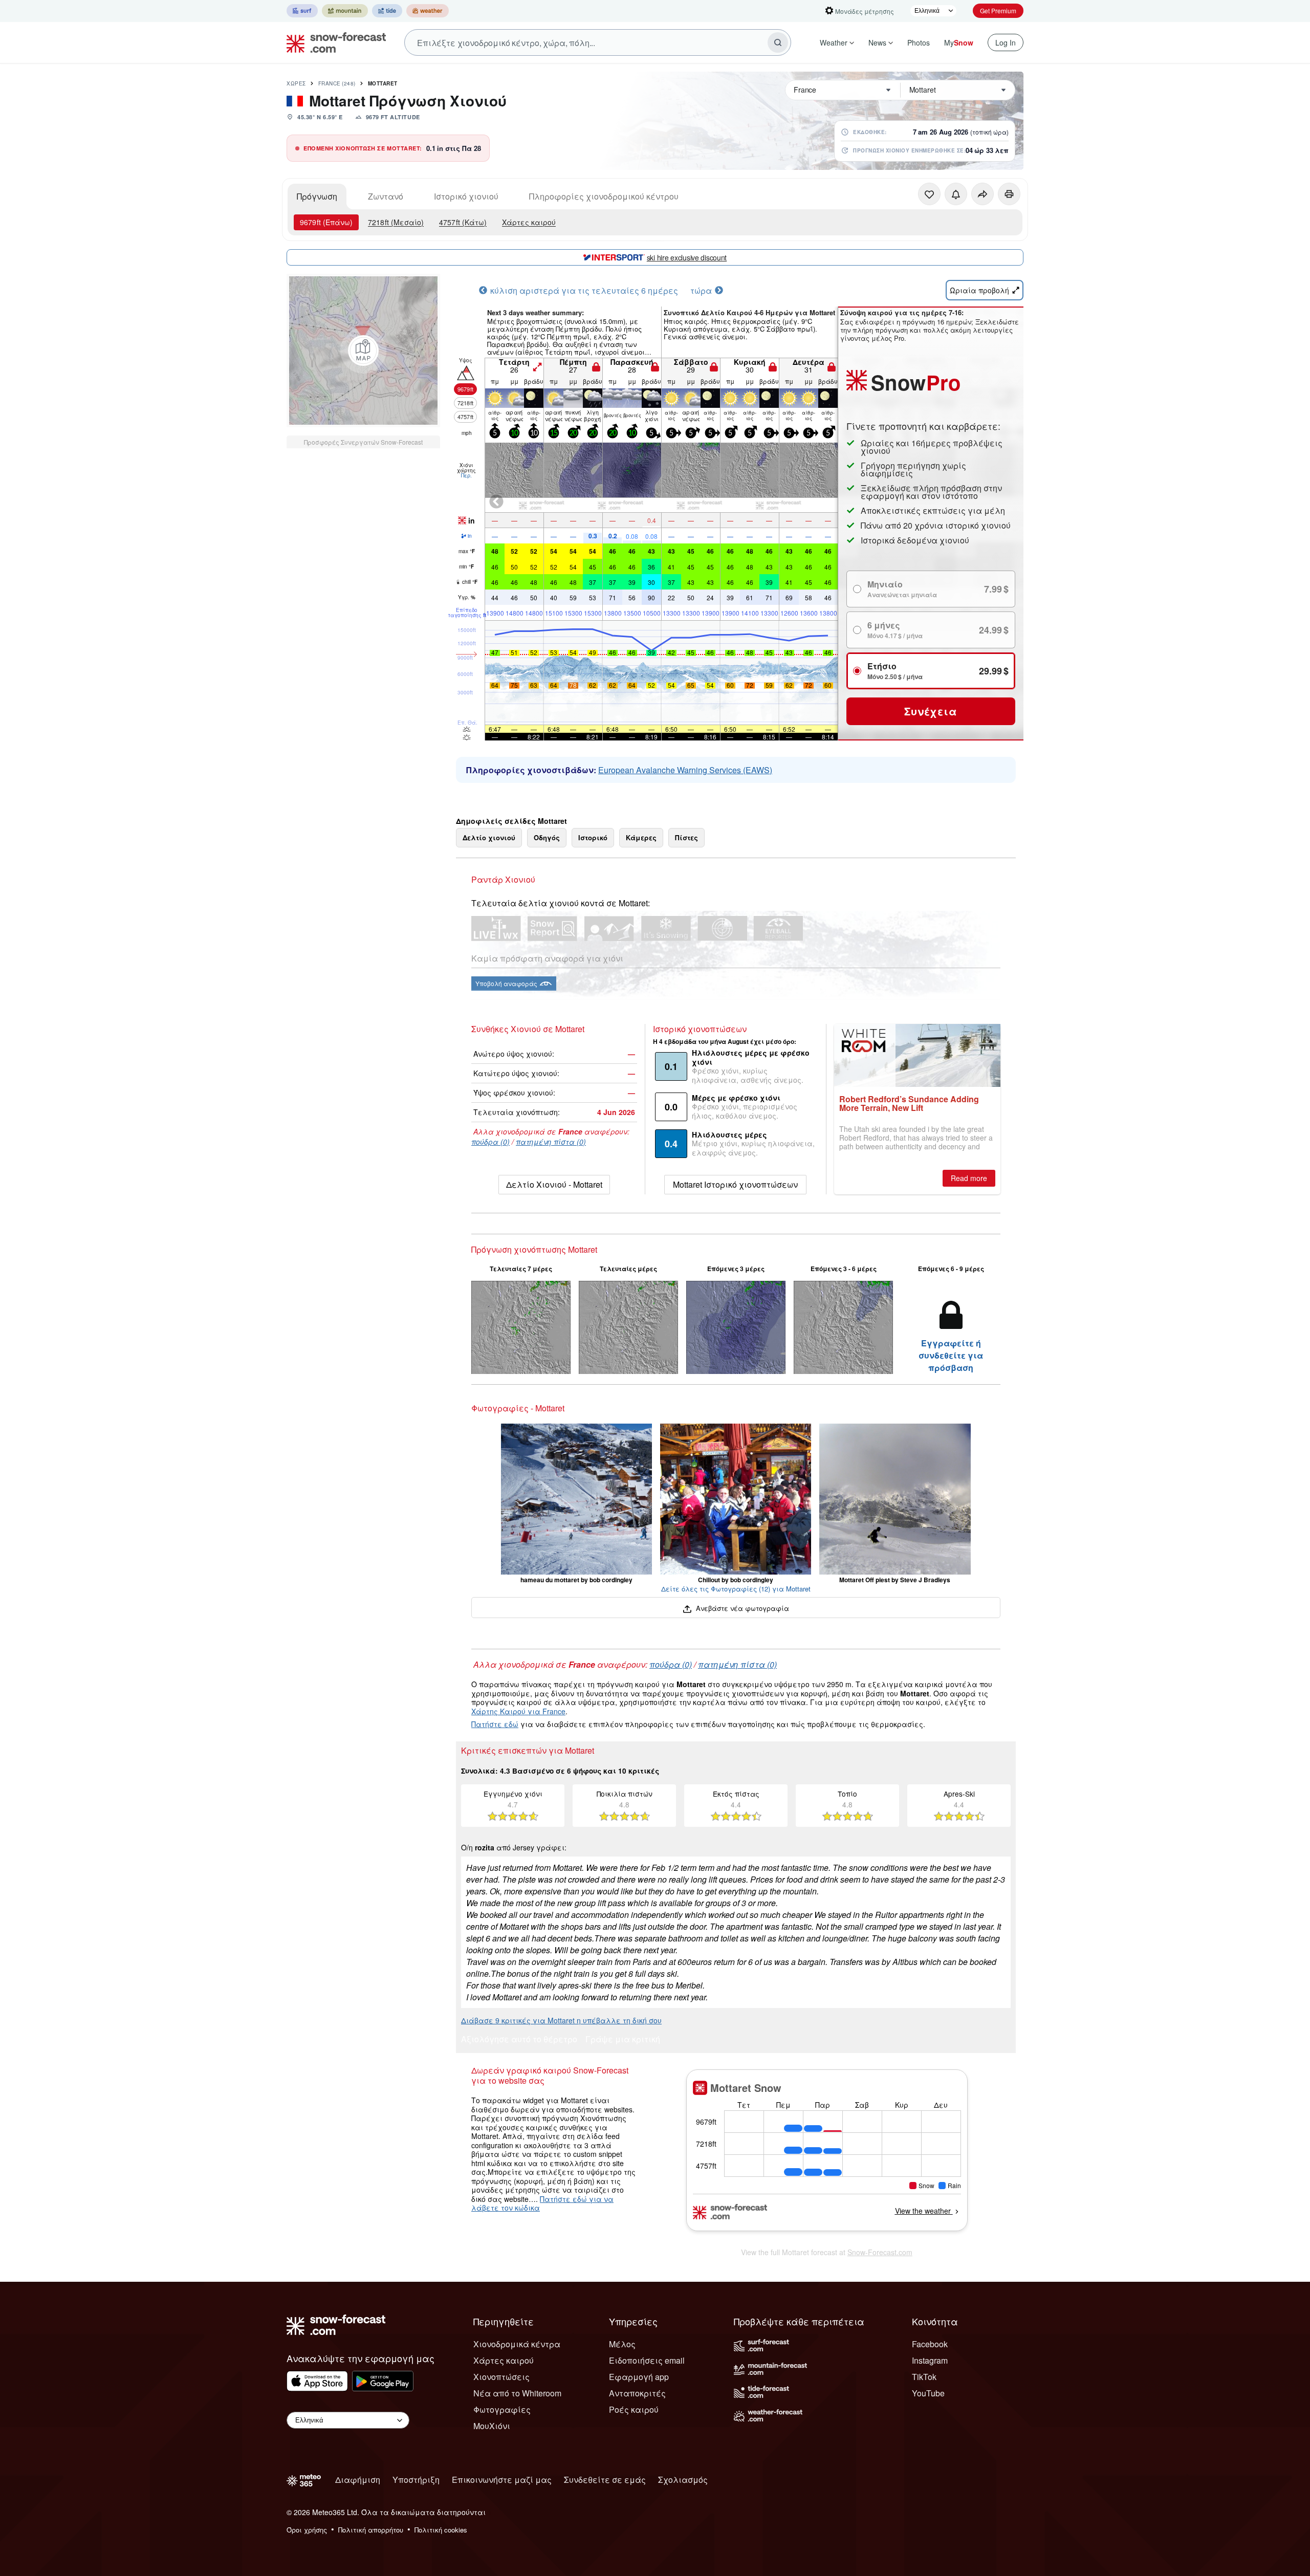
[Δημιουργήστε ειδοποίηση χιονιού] (956, 194)
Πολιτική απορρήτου (371, 2530)
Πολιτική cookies (441, 2530)
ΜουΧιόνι (492, 2426)
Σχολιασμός (683, 2480)
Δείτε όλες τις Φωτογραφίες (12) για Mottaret (736, 1589)
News (877, 42)
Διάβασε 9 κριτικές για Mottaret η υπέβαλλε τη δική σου (561, 2020)
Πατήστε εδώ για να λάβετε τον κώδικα (542, 2203)
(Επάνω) (326, 222)
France (337, 83)
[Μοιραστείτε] (982, 194)
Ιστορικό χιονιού (466, 196)
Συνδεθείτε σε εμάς (605, 2480)
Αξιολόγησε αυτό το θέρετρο (519, 2040)
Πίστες (686, 837)
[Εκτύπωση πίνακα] (1009, 194)
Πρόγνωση (317, 196)
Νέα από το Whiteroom (517, 2393)
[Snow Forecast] (333, 42)
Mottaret (383, 83)
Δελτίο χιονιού (489, 837)
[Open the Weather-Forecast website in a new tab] (428, 11)
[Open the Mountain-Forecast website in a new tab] (345, 11)
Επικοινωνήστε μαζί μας (502, 2480)
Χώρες (296, 83)
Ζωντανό (386, 196)
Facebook (930, 2344)
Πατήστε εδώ (495, 1724)
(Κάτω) (463, 222)
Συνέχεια (931, 711)
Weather (834, 42)
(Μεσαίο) (396, 222)
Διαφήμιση (358, 2480)
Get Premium (998, 10)
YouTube (928, 2393)
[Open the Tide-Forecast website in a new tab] (387, 11)
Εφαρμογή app (639, 2377)
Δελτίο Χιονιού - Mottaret (554, 1184)
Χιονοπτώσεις (501, 2377)
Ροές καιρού (634, 2409)
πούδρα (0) (490, 1142)
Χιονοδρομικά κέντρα (517, 2344)
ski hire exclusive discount (687, 257)
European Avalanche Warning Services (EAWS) (685, 770)
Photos (919, 42)
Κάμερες (641, 837)
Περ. (466, 475)
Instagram (930, 2360)
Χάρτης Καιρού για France (518, 1711)
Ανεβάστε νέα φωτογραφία (741, 1608)
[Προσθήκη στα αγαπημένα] (929, 194)
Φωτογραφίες (502, 2409)
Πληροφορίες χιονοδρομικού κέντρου (604, 196)
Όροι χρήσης (307, 2530)
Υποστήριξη (416, 2480)
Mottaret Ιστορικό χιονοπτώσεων (735, 1184)
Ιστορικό (593, 837)
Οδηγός (547, 837)
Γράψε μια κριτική (623, 2040)
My (959, 42)
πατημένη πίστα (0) (551, 1142)
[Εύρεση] (778, 42)
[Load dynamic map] (363, 351)
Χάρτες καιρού (529, 222)
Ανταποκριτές (637, 2393)
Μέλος (622, 2344)
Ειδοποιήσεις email (647, 2360)
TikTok (924, 2377)
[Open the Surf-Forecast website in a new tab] (302, 11)
